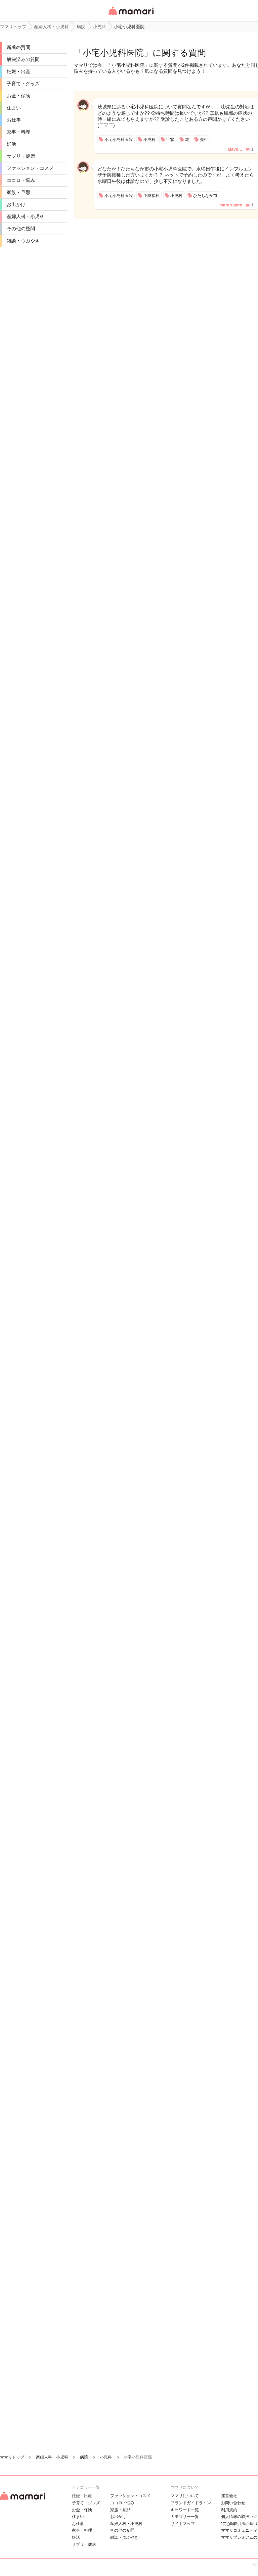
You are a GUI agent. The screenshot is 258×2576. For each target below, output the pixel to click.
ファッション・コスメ (30, 168)
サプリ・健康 (21, 156)
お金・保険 (18, 96)
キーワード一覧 (185, 2510)
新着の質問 (18, 47)
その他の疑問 (21, 229)
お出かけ (16, 204)
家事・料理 (18, 132)
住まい (14, 108)
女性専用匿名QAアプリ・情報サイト (131, 16)
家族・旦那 (18, 192)
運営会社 (229, 2496)
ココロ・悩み (21, 180)
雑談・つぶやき (23, 241)
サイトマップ (183, 2524)
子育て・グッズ (23, 84)
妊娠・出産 (18, 71)
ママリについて (185, 2496)
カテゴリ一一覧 (185, 2517)
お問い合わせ (233, 2503)
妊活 (11, 144)
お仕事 (14, 120)
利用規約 (229, 2510)
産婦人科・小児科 (26, 216)
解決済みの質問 (23, 59)
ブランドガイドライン (191, 2503)
